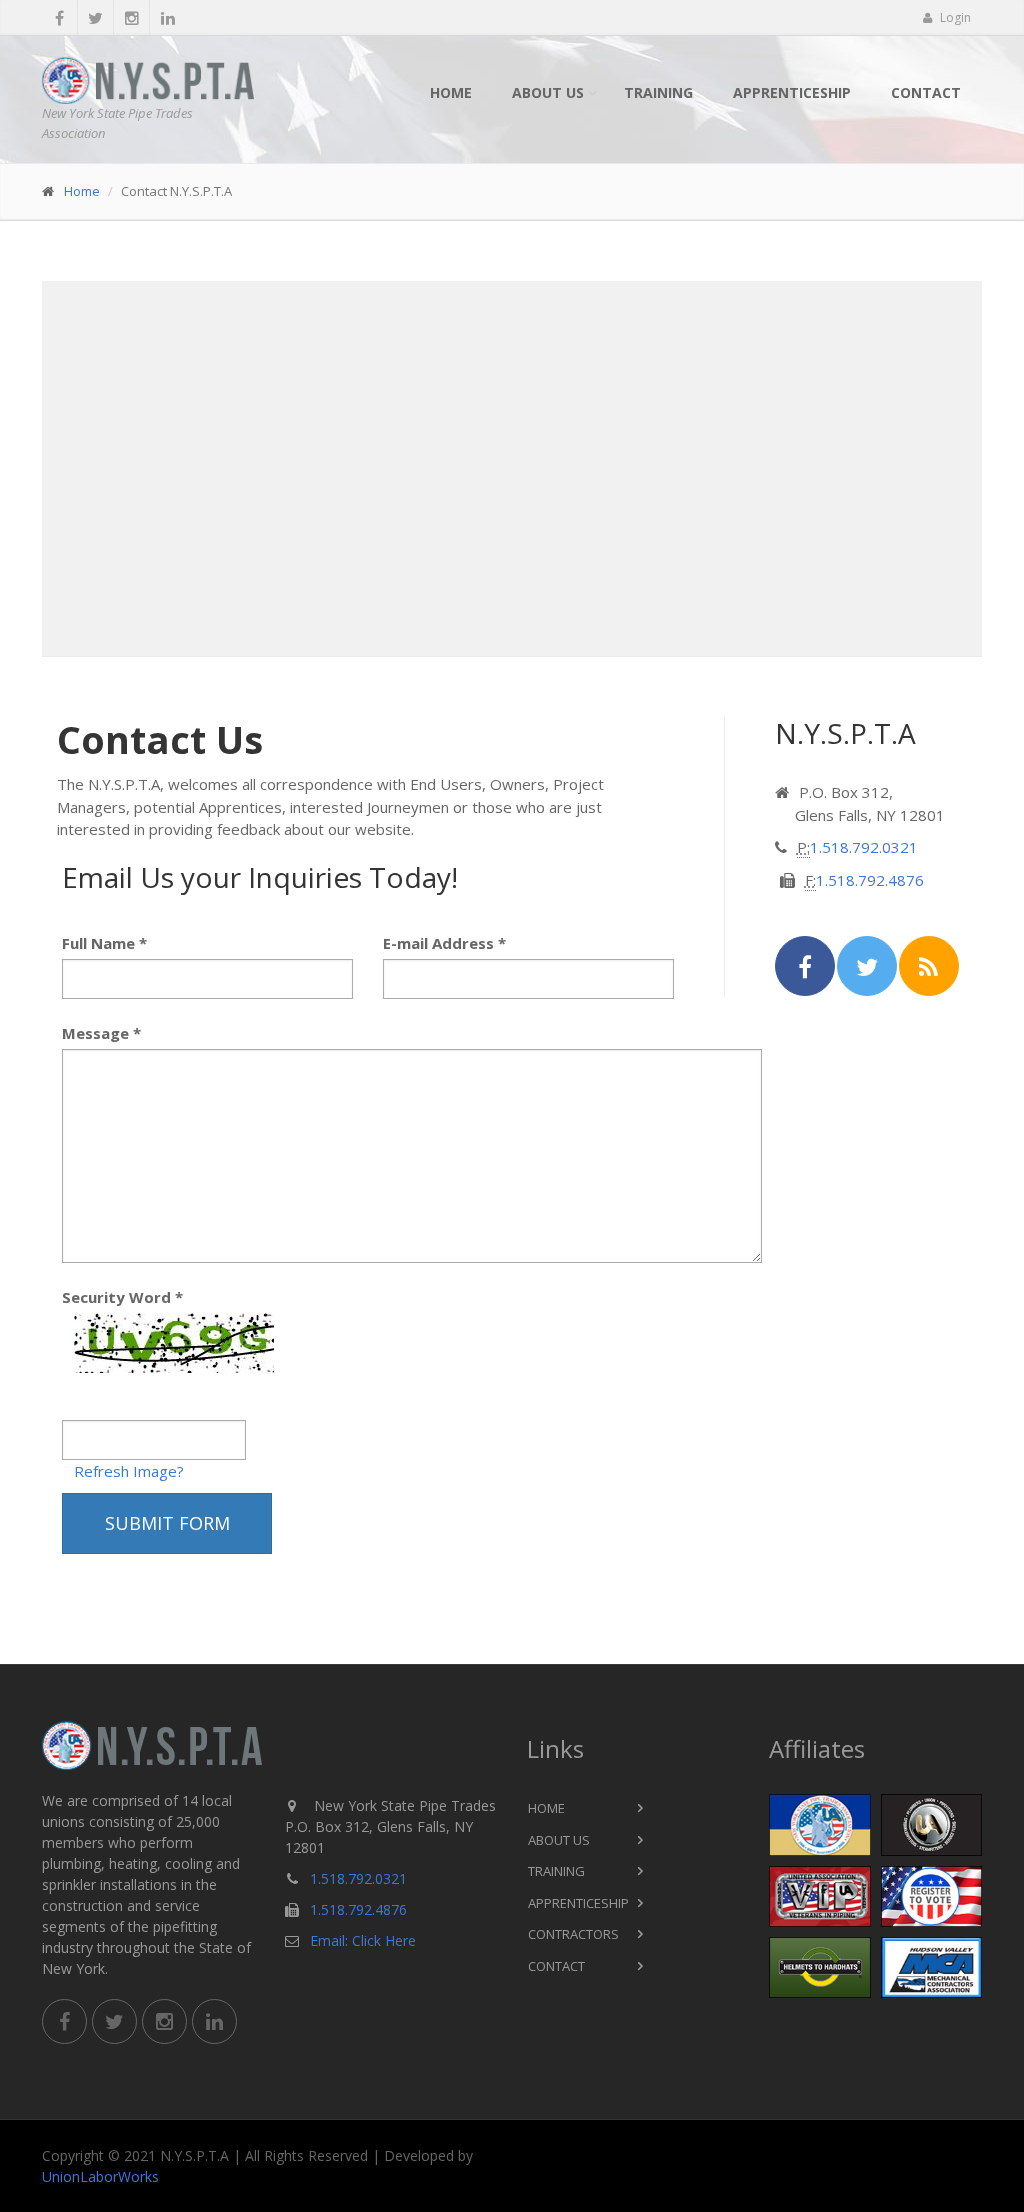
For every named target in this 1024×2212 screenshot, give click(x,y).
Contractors (573, 1934)
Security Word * (122, 1297)
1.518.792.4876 (870, 880)
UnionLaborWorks (100, 2176)
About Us (548, 92)
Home (451, 92)
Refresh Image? (129, 1471)
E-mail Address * (444, 943)
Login (954, 17)
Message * (101, 1033)
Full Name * (104, 943)
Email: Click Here (363, 1940)
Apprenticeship (792, 92)
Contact (926, 92)
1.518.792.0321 (864, 847)
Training (658, 92)
